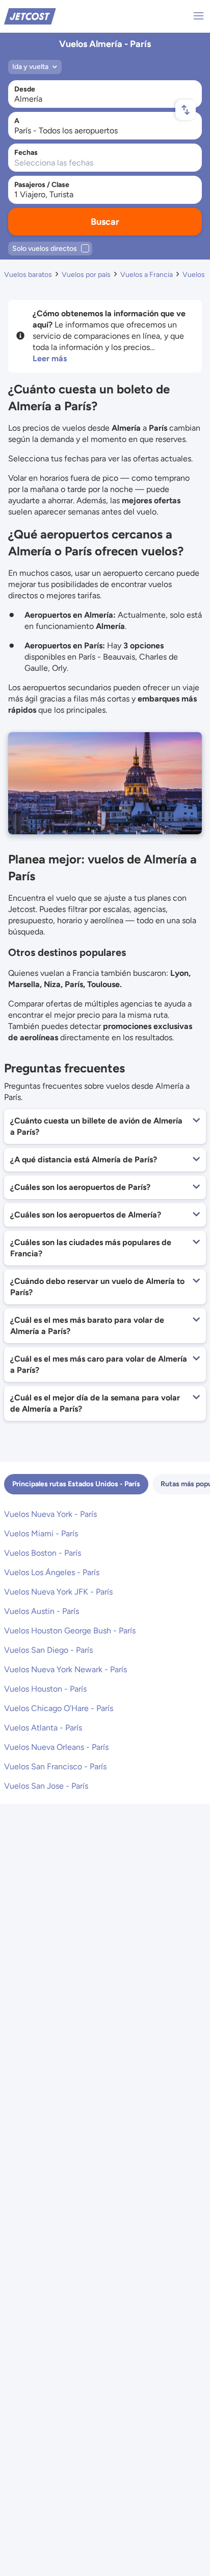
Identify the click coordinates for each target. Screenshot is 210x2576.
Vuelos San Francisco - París (55, 1766)
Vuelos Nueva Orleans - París (56, 1747)
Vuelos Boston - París (43, 1553)
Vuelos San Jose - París (46, 1786)
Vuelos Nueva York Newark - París (65, 1669)
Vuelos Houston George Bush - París (70, 1631)
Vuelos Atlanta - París (43, 1728)
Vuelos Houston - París (45, 1689)
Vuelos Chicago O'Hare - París (59, 1708)
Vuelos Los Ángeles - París (52, 1572)
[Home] (30, 16)
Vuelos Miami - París (41, 1533)
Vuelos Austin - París (42, 1611)
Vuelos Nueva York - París (50, 1514)
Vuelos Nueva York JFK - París (58, 1592)
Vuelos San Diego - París (48, 1650)
